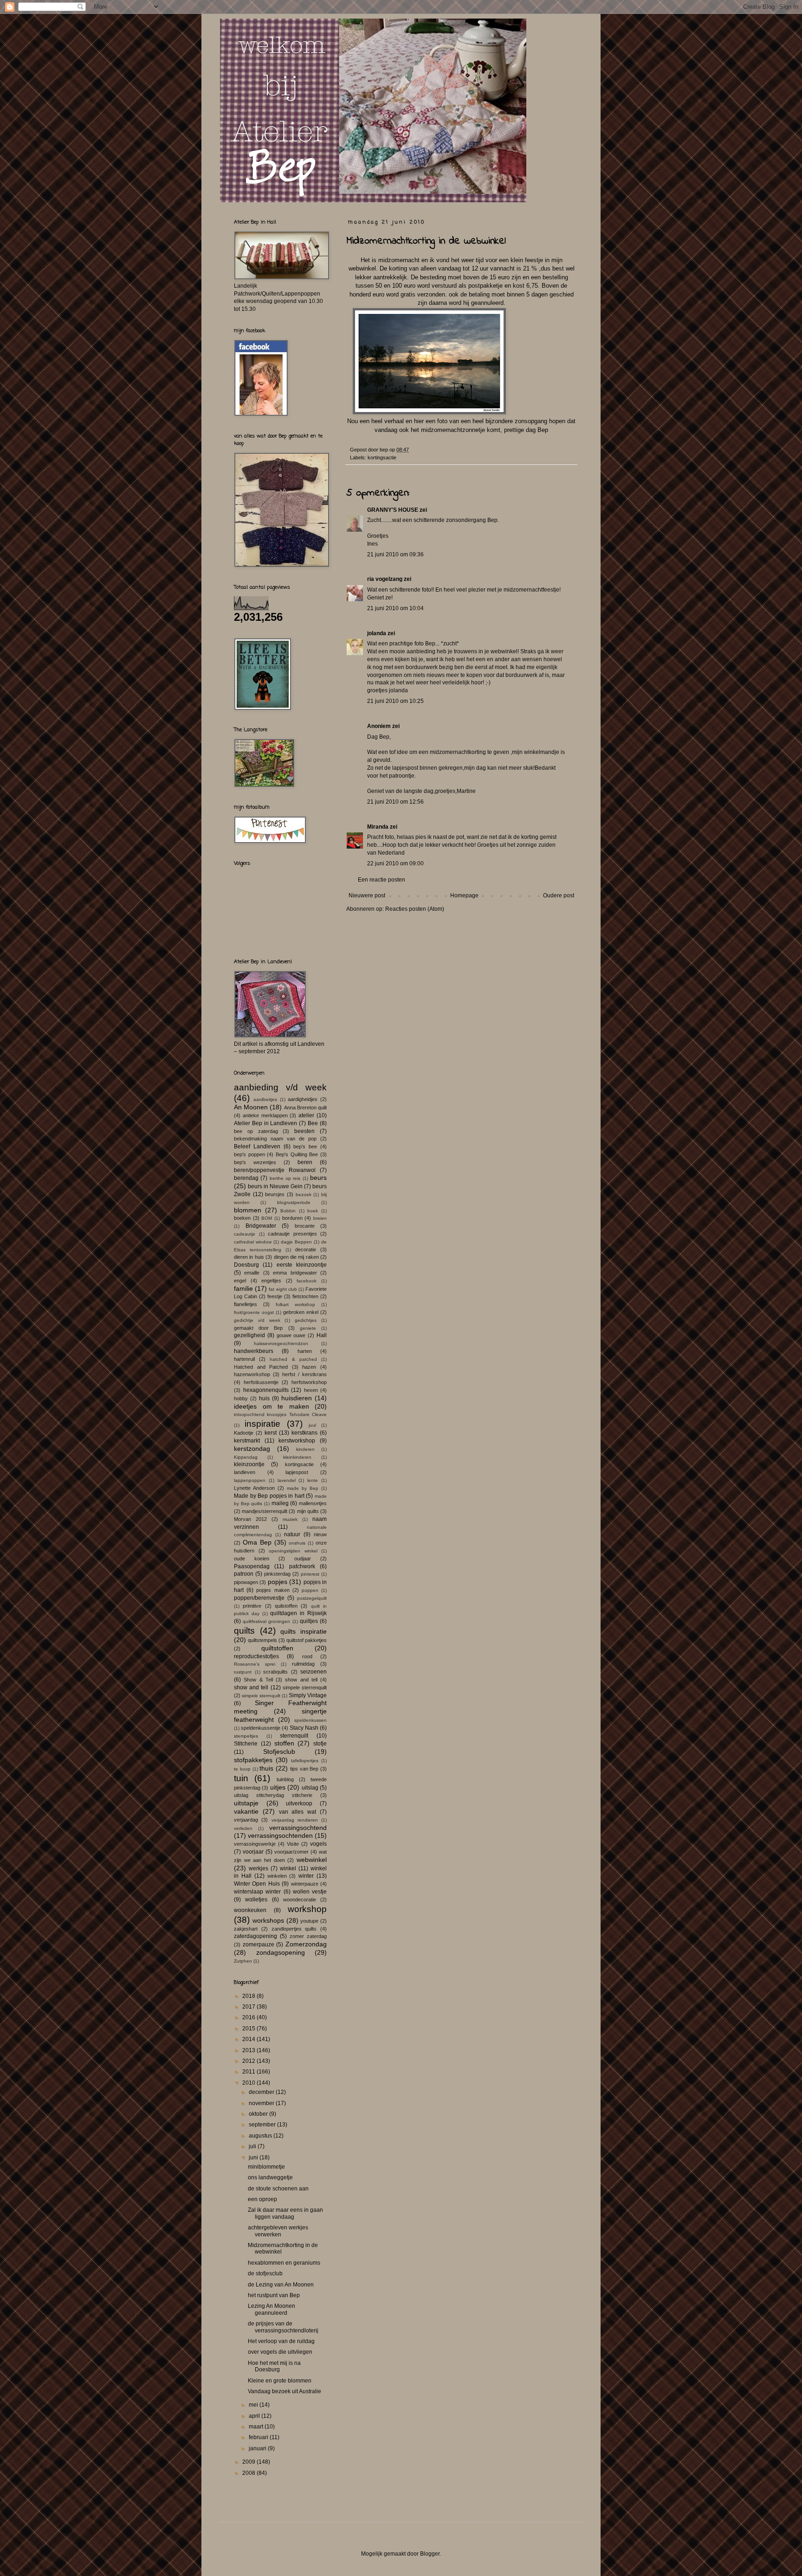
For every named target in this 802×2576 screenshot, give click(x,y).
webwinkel (312, 1860)
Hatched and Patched (261, 1367)
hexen (311, 1390)
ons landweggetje (270, 2177)
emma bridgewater (295, 1273)
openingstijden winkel (293, 1551)
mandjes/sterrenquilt (265, 1511)
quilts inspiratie (304, 1631)
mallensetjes (313, 1503)
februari (259, 2437)
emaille (252, 1273)
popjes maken (273, 1590)
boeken (242, 1218)
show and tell (301, 1680)
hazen (309, 1367)
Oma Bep (257, 1542)
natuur (292, 1534)
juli (253, 2146)
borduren (292, 1218)
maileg (280, 1503)
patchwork (302, 1566)
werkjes (259, 1868)
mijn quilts (308, 1511)
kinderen (305, 1449)
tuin (241, 1778)
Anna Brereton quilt (305, 1108)
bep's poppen (249, 1154)
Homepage (464, 895)
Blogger (430, 2554)
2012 (249, 2061)
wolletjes (256, 1900)
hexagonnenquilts (266, 1390)
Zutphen (243, 1961)
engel (240, 1281)
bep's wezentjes (255, 1162)
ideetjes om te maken (272, 1406)
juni (254, 2157)
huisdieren (297, 1398)
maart (257, 2427)
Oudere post (559, 895)
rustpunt (243, 1672)
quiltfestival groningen (266, 1621)
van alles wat (298, 1812)
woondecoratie (300, 1900)
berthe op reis (285, 1178)
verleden (243, 1828)
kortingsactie (382, 457)
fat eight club (283, 1289)
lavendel (287, 1480)
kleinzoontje (249, 1464)
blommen (248, 1210)
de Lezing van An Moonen (281, 2285)
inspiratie (262, 1424)
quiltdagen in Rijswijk (298, 1613)
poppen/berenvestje (259, 1598)
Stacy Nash (304, 1728)
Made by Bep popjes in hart (269, 1496)
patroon (244, 1574)
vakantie (246, 1811)
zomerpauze (259, 1945)
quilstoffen (286, 1606)
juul (312, 1425)
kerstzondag (252, 1449)
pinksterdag (277, 1574)
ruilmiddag (303, 1664)
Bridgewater (261, 1226)
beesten (304, 1131)
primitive (252, 1606)
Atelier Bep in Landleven (266, 1123)
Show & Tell (258, 1680)
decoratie (306, 1249)
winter (306, 1876)
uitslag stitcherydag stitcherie (273, 1795)
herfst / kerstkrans (304, 1374)
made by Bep (303, 1488)
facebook (307, 1281)
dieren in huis (249, 1257)
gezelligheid (249, 1335)
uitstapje (246, 1803)
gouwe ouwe (291, 1335)
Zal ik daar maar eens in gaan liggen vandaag (285, 2213)
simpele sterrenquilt (305, 1687)
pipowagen (246, 1582)
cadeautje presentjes (292, 1234)
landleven (245, 1472)
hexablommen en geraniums (284, 2263)
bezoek (304, 1195)
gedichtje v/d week (257, 1320)
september (263, 2125)
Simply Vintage (308, 1695)
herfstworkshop (309, 1382)
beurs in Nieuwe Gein (275, 1186)
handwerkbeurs (254, 1351)
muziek (290, 1519)
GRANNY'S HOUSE (393, 510)
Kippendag (246, 1457)
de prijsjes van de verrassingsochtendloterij (283, 2327)
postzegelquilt (312, 1598)
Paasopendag (252, 1566)
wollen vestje (310, 1892)
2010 (249, 2083)
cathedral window (253, 1242)
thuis (266, 1768)
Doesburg (246, 1265)
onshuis (297, 1543)
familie (243, 1288)
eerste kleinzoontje (302, 1265)
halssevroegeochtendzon (281, 1343)
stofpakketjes (253, 1760)
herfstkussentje (261, 1382)
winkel (288, 1868)
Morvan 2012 (250, 1519)
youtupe (309, 1921)
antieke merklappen (265, 1115)
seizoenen (314, 1672)
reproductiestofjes (256, 1656)
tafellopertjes (305, 1761)
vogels (318, 1844)
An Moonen (251, 1107)
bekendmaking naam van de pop (275, 1139)
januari (258, 2448)
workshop (307, 1909)
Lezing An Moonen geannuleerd (272, 2309)
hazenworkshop (252, 1374)
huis (264, 1398)
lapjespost (297, 1472)
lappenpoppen (250, 1480)
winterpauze (305, 1884)
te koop (242, 1769)
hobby (241, 1398)
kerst (271, 1433)
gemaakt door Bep (258, 1328)
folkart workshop (295, 1304)
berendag (246, 1178)
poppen (310, 1590)
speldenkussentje (261, 1728)
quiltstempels (262, 1640)
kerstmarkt (247, 1441)
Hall (322, 1335)
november (262, 2103)
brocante (305, 1226)
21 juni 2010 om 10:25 (395, 701)
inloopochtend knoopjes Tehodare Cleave (280, 1414)
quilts (244, 1631)
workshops (268, 1920)
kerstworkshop (297, 1441)
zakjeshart (246, 1929)
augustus (261, 2136)
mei (254, 2405)
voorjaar (253, 1852)
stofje (320, 1744)
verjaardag (246, 1820)
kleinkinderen (297, 1457)
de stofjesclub (265, 2273)
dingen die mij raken (296, 1257)
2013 (249, 2050)
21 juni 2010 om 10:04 (395, 608)
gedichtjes (306, 1320)
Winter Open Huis (257, 1884)
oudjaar (303, 1558)
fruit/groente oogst (254, 1312)
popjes (278, 1582)
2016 (249, 2017)
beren (305, 1162)
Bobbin (288, 1211)
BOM (267, 1218)
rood (307, 1656)
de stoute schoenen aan (278, 2189)
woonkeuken (250, 1910)
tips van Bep (304, 1769)
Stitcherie (246, 1744)
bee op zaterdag (256, 1131)
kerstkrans (304, 1433)
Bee (313, 1123)
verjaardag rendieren (295, 1820)
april (255, 2416)
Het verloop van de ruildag (281, 2341)
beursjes (275, 1194)
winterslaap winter (257, 1892)
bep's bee (305, 1146)
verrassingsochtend (298, 1828)
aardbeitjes (265, 1099)
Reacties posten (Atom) (415, 909)
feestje (275, 1296)
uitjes (278, 1787)
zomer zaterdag (308, 1936)
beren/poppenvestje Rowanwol (275, 1170)
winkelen (277, 1876)
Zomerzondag (306, 1944)
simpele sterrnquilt (261, 1696)
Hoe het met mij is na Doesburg (274, 2366)
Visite (293, 1844)
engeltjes (271, 1281)
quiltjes (309, 1621)
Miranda (378, 827)
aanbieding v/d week (280, 1087)
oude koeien (252, 1558)
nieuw (320, 1534)
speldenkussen (310, 1720)
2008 (249, 2473)
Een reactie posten (382, 880)
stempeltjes (246, 1736)
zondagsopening (281, 1952)
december (262, 2092)
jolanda (377, 633)
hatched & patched (293, 1359)
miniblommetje (266, 2167)
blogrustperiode (294, 1202)
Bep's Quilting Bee (297, 1154)
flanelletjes (246, 1304)
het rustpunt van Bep (274, 2295)
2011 (249, 2072)
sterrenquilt (294, 1736)
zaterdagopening (255, 1936)
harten (305, 1351)
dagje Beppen (296, 1242)
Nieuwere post (367, 895)
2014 (249, 2039)
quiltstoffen (277, 1648)
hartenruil (244, 1359)
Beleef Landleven (257, 1146)
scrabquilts (275, 1672)
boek (313, 1211)
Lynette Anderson (254, 1488)
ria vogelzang (385, 579)
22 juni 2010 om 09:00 (395, 863)
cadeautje (245, 1234)
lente (313, 1480)
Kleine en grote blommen (280, 2381)
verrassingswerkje (255, 1844)
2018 (249, 1996)
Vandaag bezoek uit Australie (285, 2391)
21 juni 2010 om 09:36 (395, 554)
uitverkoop (299, 1803)
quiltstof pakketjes (307, 1640)
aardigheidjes (303, 1099)
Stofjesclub (279, 1752)
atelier (306, 1115)
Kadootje (244, 1433)
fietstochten (305, 1296)
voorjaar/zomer (291, 1852)
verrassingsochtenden (280, 1835)
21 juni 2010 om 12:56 (395, 802)
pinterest (310, 1574)
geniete (308, 1328)
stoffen (284, 1743)
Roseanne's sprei (255, 1664)
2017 (249, 2007)
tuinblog (285, 1779)
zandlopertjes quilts (294, 1929)
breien (320, 1218)
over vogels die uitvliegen (280, 2352)
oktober (259, 2114)
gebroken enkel (301, 1312)
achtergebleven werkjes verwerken (278, 2231)
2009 (249, 2462)
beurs (318, 1178)
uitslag (310, 1788)
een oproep (262, 2199)
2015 (249, 2029)
